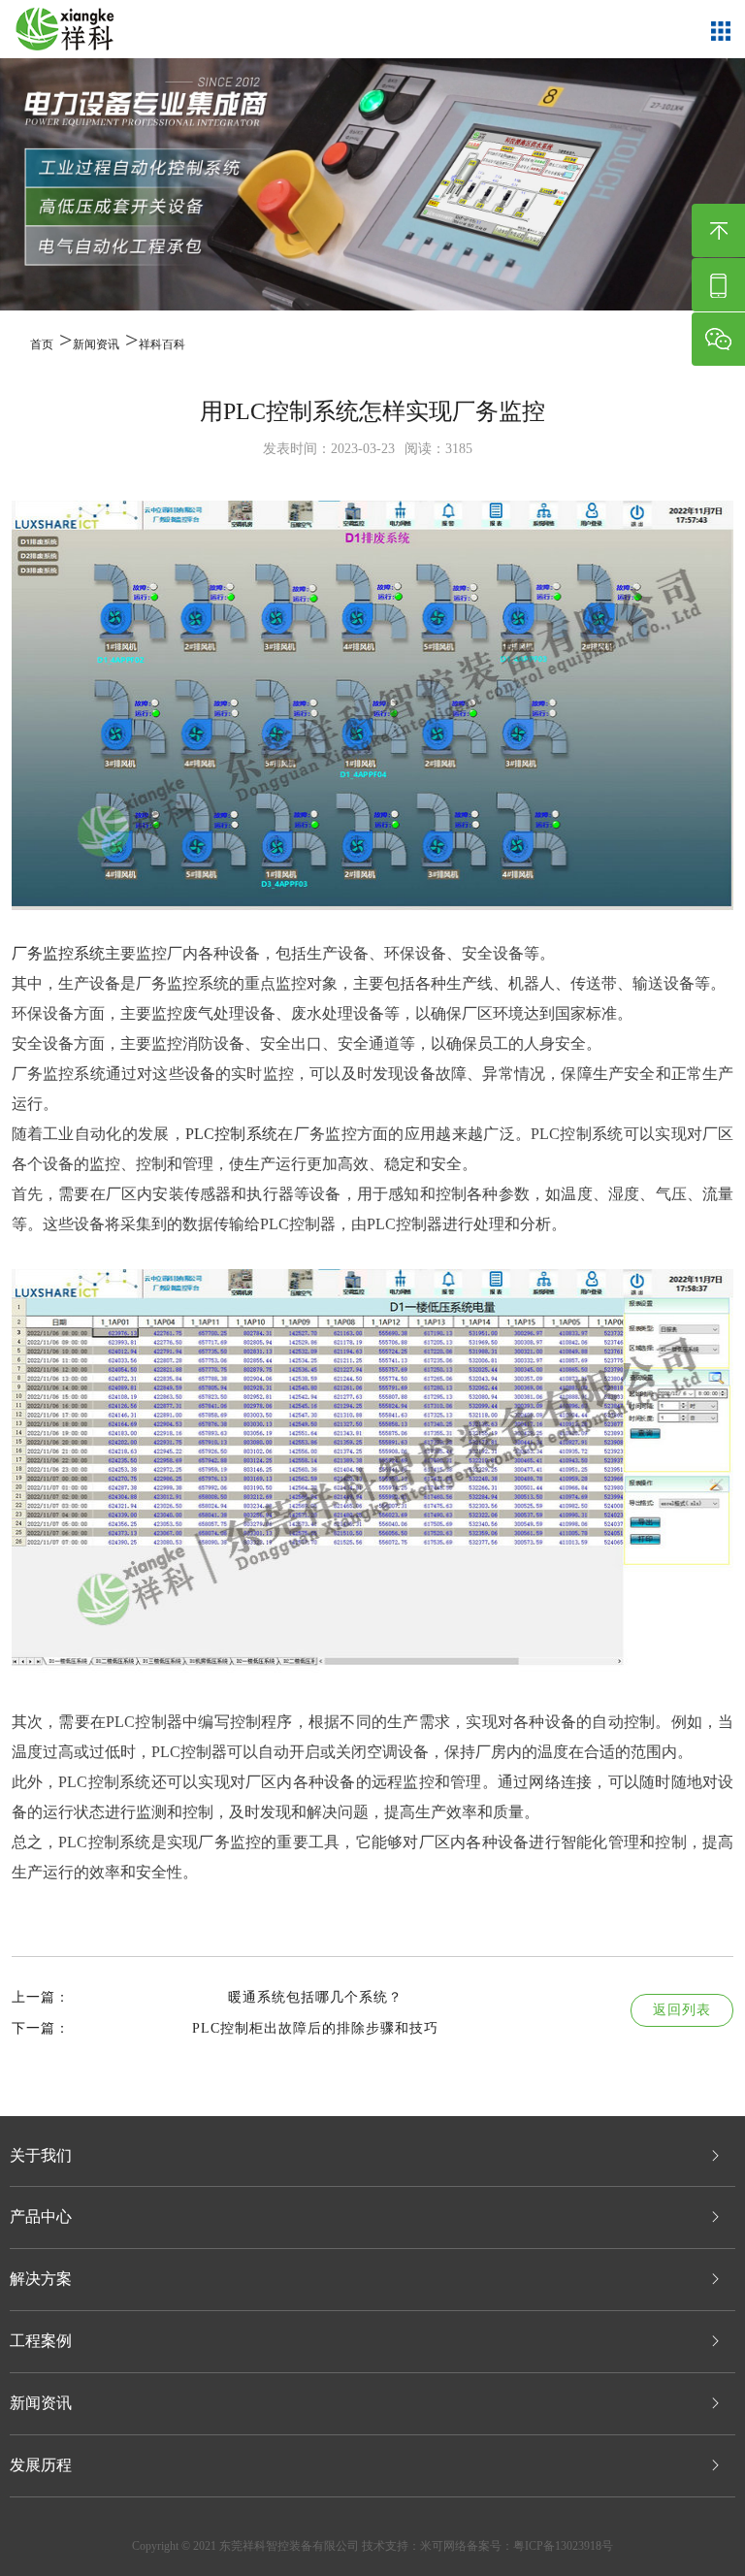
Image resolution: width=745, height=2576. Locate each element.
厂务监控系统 (58, 953)
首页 (42, 344)
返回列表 (682, 2010)
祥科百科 (162, 344)
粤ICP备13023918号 (563, 2546)
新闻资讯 (96, 344)
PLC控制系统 (232, 1134)
